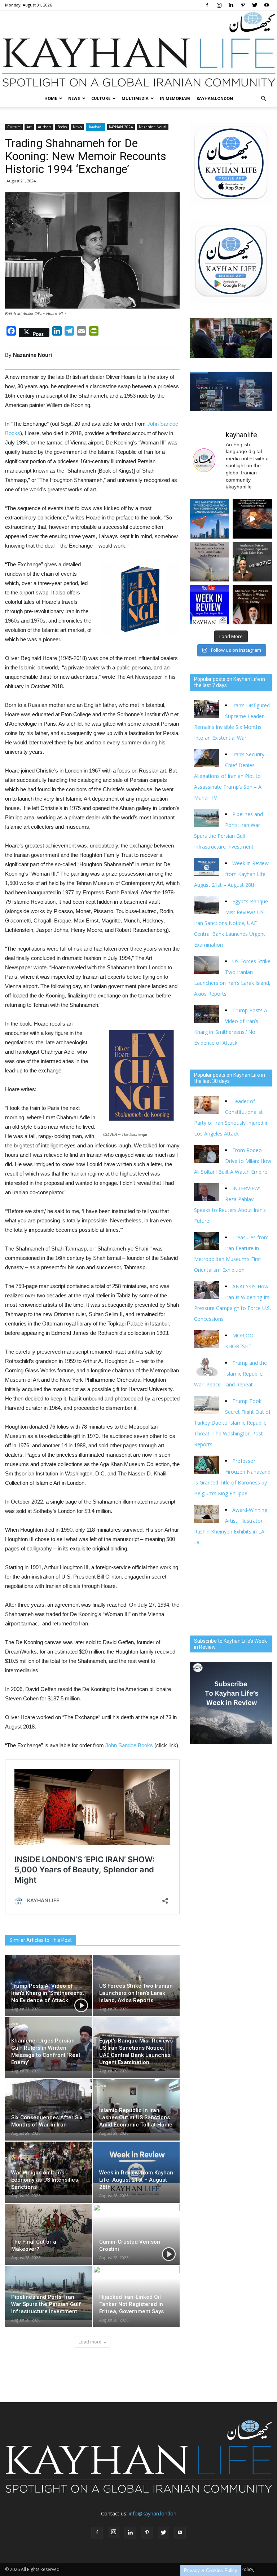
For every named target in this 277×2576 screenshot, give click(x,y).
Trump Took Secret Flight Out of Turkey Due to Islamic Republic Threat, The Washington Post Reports (232, 1423)
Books (62, 127)
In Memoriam (175, 98)
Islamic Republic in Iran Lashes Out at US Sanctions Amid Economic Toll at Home (136, 2117)
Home (51, 98)
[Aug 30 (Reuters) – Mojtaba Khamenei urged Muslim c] (252, 605)
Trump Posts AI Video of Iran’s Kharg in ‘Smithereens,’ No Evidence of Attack (48, 1993)
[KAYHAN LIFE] (138, 50)
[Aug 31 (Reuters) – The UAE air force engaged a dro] (209, 519)
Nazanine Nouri (153, 127)
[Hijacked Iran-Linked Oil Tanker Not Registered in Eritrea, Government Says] (137, 2293)
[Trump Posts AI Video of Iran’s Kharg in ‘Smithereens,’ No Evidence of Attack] (49, 1982)
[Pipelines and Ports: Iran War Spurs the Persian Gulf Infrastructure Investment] (49, 2293)
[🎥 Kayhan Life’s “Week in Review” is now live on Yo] (209, 605)
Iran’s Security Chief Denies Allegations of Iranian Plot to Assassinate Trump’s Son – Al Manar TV (229, 776)
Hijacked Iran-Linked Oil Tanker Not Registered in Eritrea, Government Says (131, 2304)
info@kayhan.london (153, 2513)
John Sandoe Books (129, 1745)
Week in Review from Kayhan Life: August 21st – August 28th (136, 2180)
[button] (263, 98)
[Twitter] (255, 5)
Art (29, 127)
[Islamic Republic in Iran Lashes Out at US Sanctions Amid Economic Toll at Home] (137, 2106)
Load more (90, 2342)
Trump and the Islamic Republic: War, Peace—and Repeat (230, 1374)
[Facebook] (207, 5)
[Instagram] (219, 5)
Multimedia (135, 98)
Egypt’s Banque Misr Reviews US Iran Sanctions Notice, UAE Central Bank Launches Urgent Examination (231, 923)
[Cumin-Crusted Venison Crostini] (137, 2231)
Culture (101, 98)
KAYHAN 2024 (121, 127)
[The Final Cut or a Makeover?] (49, 2231)
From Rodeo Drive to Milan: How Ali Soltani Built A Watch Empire (233, 1161)
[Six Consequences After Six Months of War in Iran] (49, 2106)
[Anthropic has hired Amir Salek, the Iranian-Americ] (252, 562)
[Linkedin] (231, 5)
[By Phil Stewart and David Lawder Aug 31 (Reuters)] (252, 519)
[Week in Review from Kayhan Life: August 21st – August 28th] (137, 2168)
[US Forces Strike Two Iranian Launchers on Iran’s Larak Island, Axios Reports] (137, 1982)
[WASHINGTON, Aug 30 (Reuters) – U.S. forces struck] (209, 562)
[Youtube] (267, 5)
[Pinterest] (243, 5)
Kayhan (95, 127)
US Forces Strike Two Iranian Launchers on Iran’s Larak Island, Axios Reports (136, 1993)
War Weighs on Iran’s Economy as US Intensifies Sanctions (45, 2180)
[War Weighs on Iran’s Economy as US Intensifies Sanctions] (49, 2168)
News (74, 98)
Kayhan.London (215, 98)
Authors (45, 127)
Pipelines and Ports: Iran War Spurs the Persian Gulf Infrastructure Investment (46, 2304)
